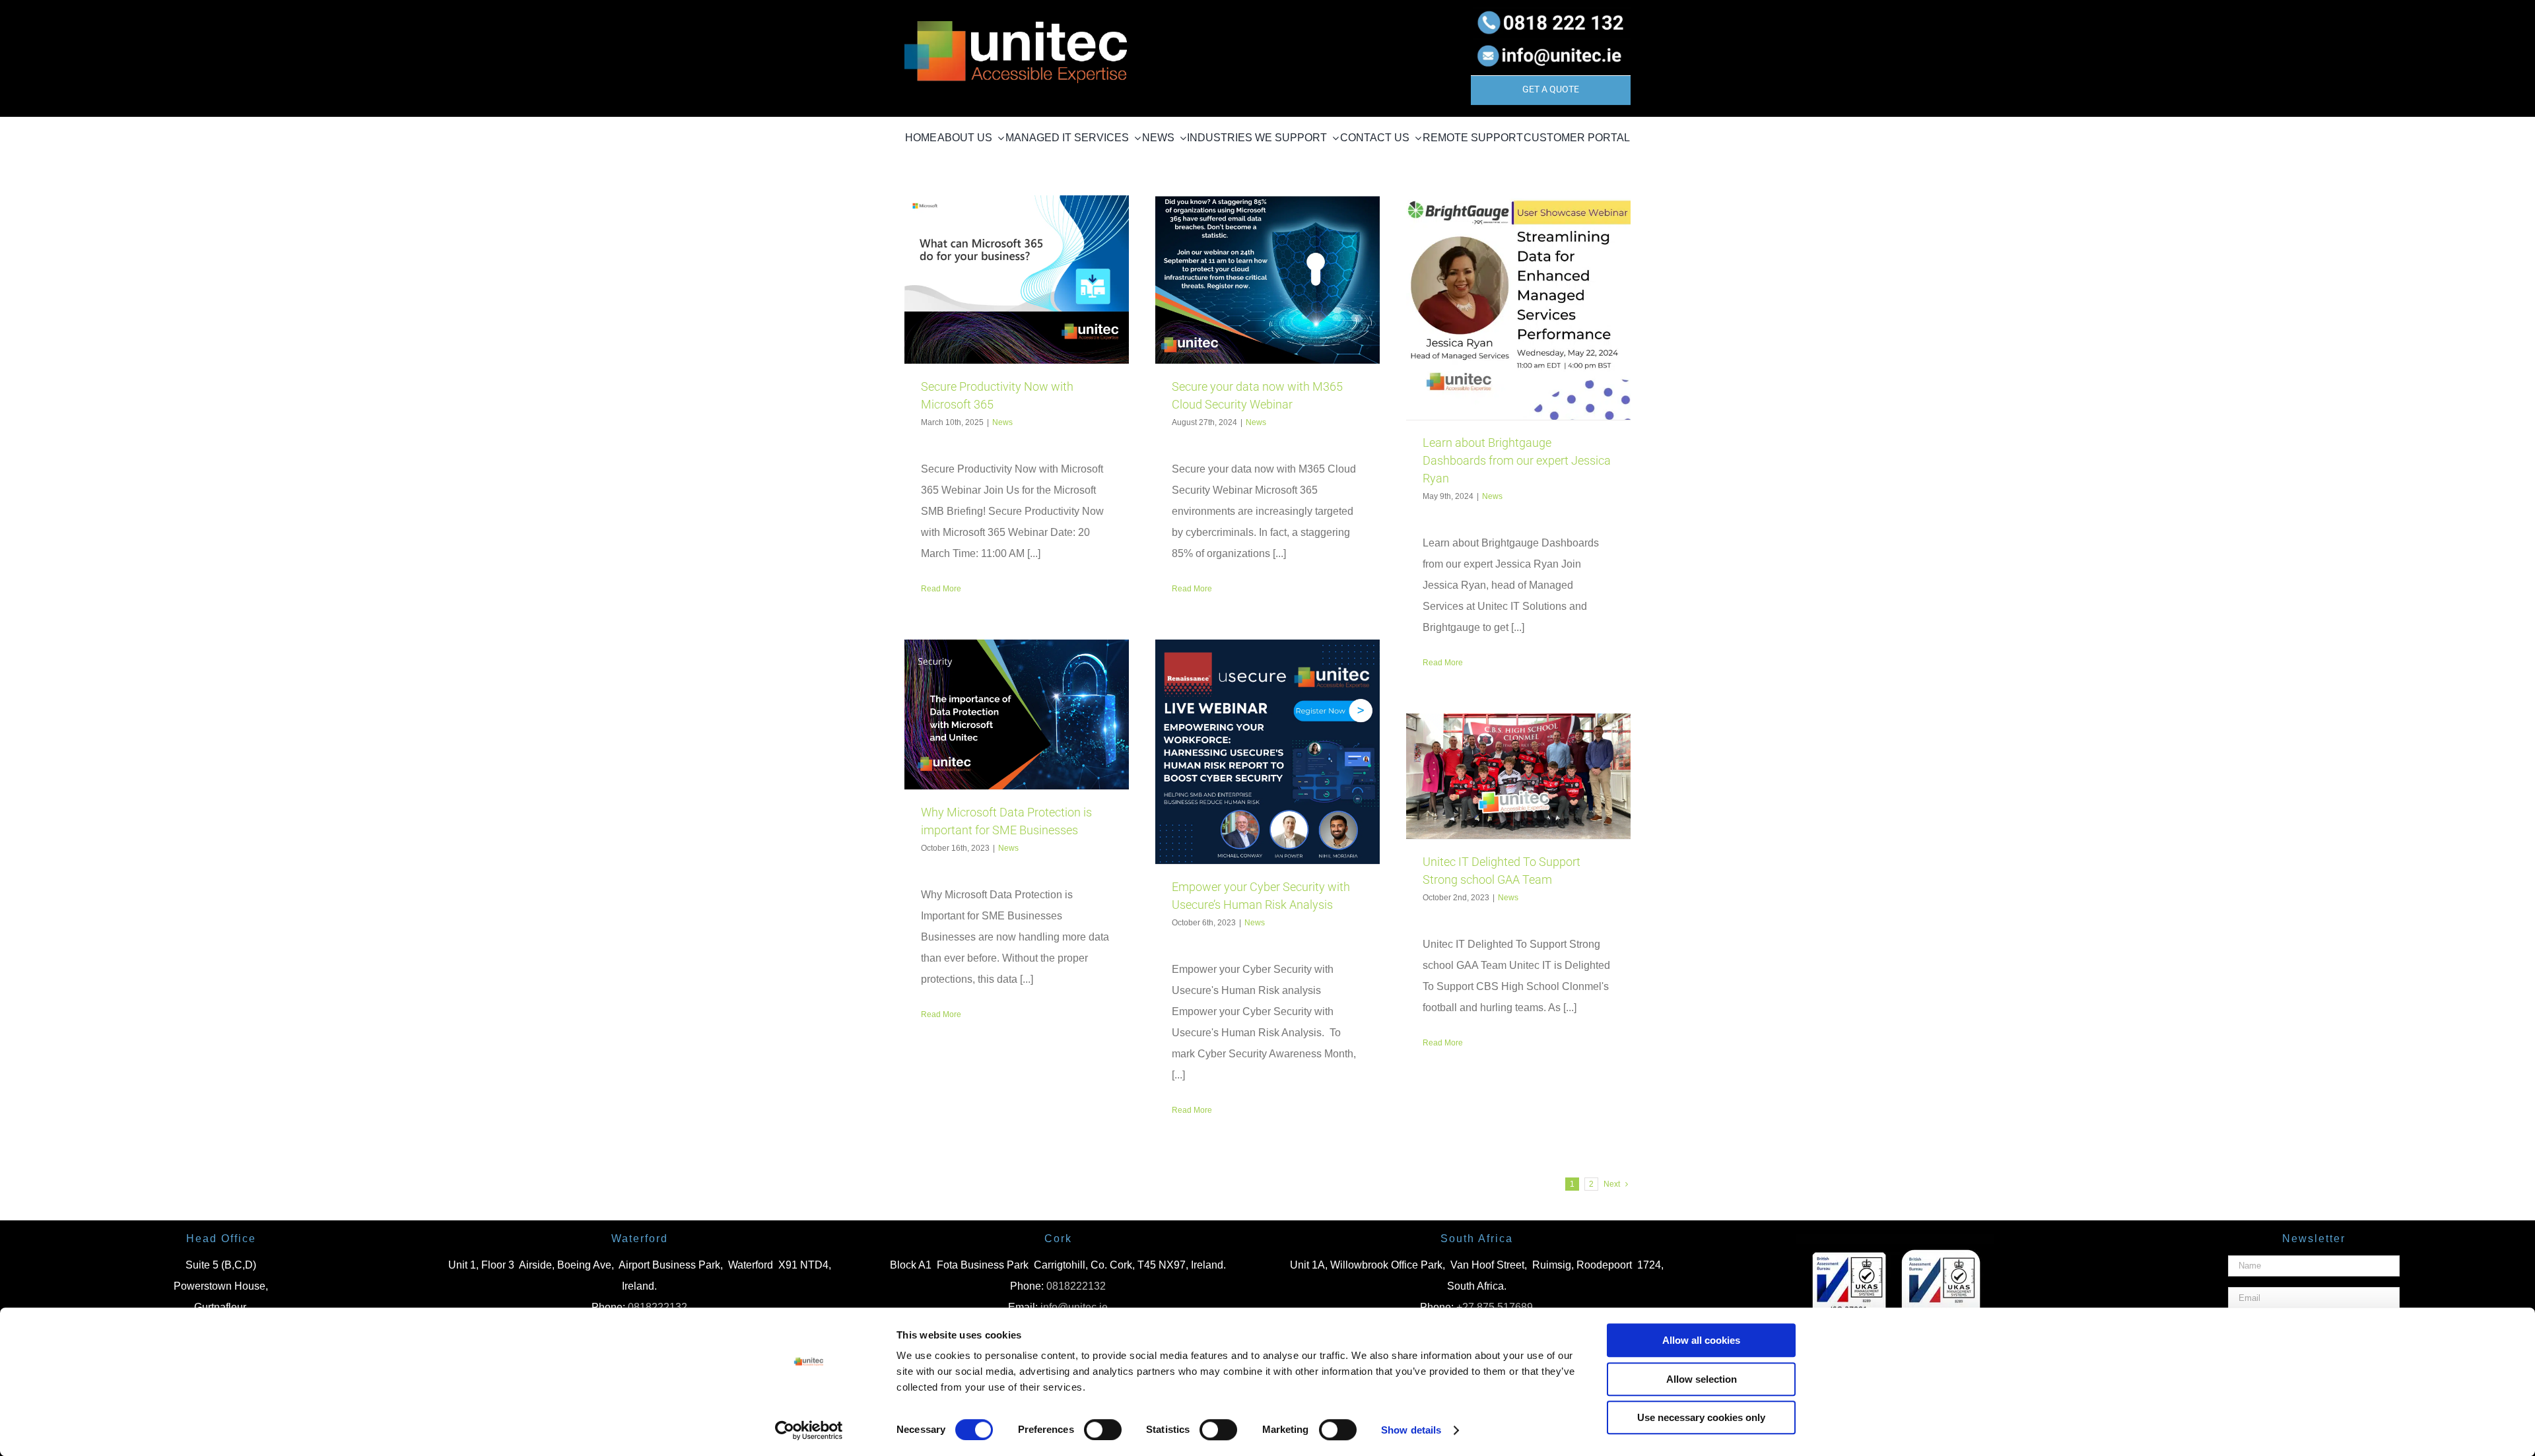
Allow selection (1702, 1379)
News (1002, 422)
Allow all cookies (1701, 1340)
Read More (941, 589)
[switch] (1103, 1430)
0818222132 (1076, 1286)
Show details (1411, 1430)
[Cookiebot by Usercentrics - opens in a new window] (809, 1430)
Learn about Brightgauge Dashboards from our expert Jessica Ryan (1517, 460)
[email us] (1551, 43)
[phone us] (1551, 12)
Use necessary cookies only (1701, 1417)
